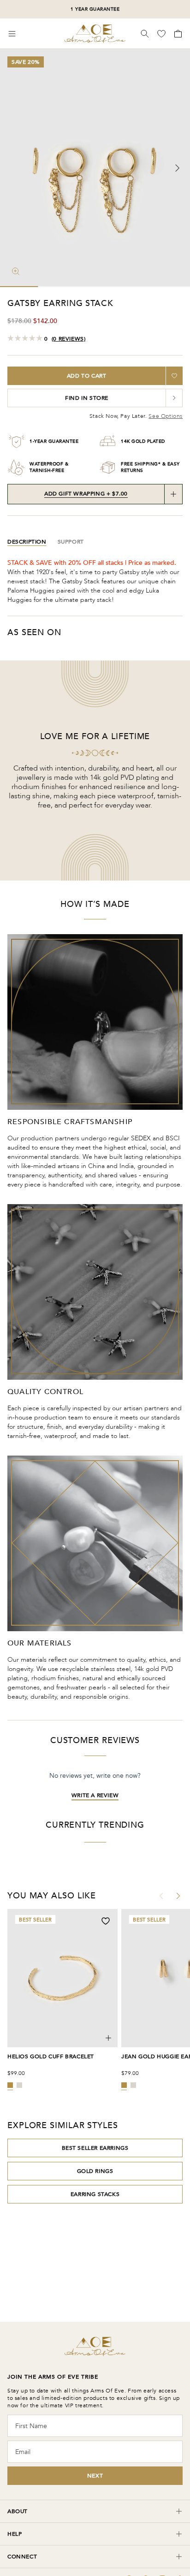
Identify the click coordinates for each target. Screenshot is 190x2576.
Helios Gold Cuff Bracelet (51, 2056)
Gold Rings (95, 2171)
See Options (166, 416)
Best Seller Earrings (95, 2148)
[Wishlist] (162, 34)
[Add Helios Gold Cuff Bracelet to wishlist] (106, 1921)
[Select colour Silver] (19, 2085)
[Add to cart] (108, 2038)
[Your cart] (177, 34)
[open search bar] (145, 34)
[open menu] (12, 34)
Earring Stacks (95, 2194)
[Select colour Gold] (10, 2085)
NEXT (95, 2476)
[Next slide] (177, 168)
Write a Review (95, 1795)
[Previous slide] (13, 168)
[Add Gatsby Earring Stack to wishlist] (174, 376)
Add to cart (87, 376)
